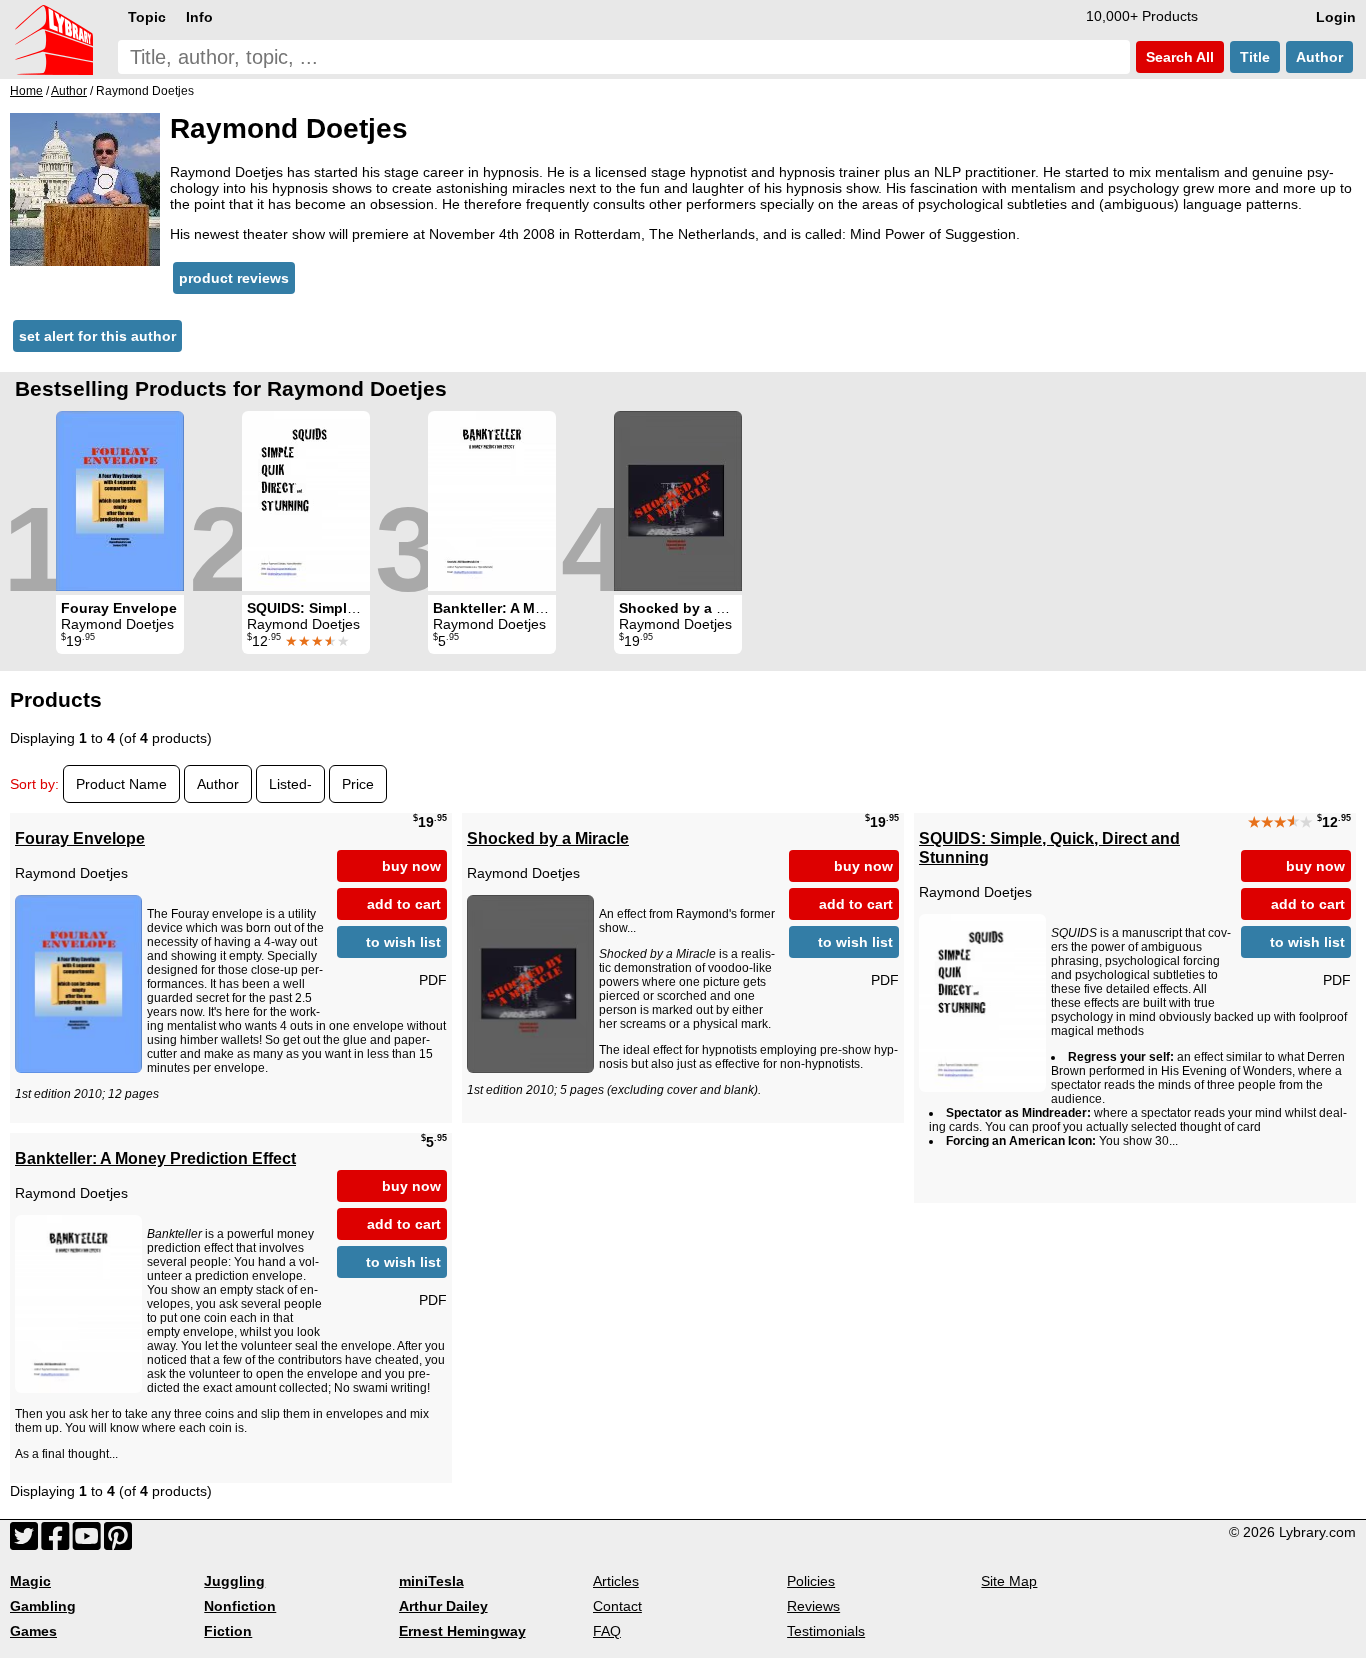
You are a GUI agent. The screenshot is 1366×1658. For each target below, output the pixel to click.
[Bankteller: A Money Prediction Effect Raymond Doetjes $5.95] (492, 501)
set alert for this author (97, 336)
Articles (616, 1581)
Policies (811, 1581)
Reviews (813, 1606)
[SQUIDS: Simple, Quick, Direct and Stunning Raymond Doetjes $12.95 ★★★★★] (306, 501)
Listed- (290, 784)
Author (1319, 57)
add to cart (404, 904)
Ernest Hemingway (462, 1631)
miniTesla (431, 1581)
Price (358, 784)
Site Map (1009, 1581)
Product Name (121, 784)
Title (1255, 57)
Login (1336, 17)
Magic (30, 1581)
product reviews (234, 278)
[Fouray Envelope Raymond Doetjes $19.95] (120, 501)
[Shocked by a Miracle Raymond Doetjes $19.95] (678, 501)
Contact (617, 1606)
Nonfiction (240, 1606)
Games (33, 1631)
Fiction (228, 1631)
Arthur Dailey (443, 1606)
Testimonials (826, 1631)
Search (1178, 57)
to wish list (403, 942)
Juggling (234, 1581)
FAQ (607, 1631)
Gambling (43, 1606)
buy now (411, 866)
